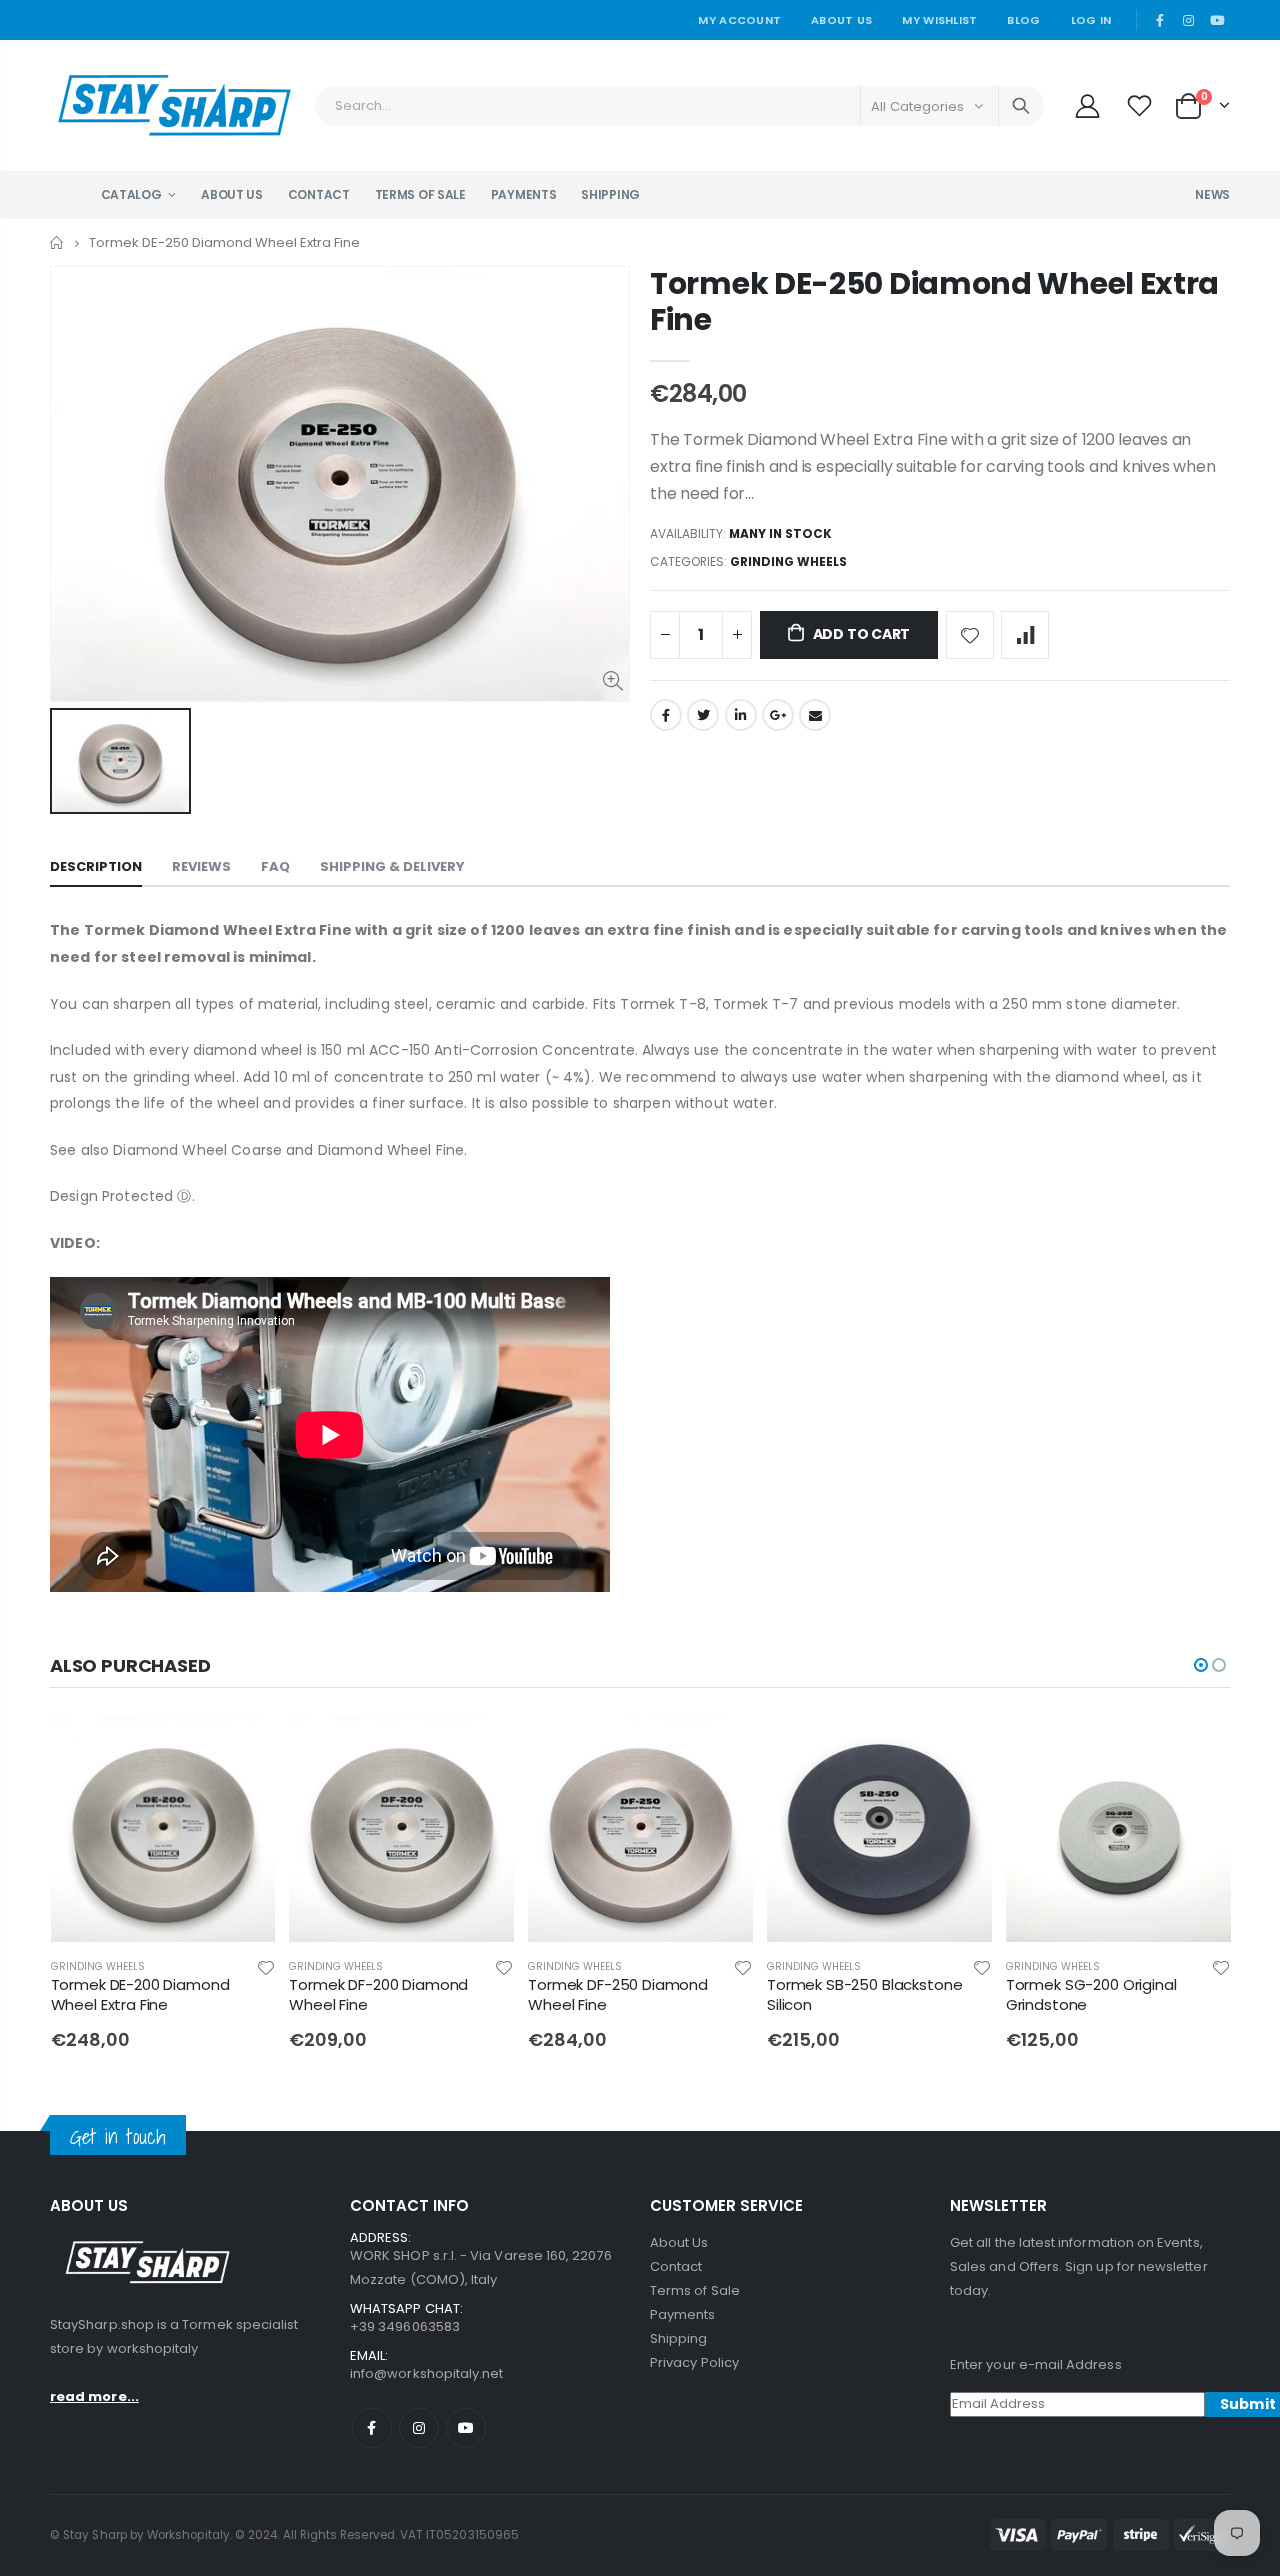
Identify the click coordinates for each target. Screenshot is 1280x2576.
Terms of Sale (695, 2290)
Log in (1091, 20)
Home (57, 242)
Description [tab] (96, 866)
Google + (778, 715)
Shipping (679, 2338)
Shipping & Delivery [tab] (392, 866)
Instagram (419, 2428)
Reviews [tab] (201, 866)
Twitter (703, 715)
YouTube (466, 2428)
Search (1021, 106)
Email (815, 715)
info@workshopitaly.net (426, 2373)
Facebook (666, 715)
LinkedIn (741, 715)
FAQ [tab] (275, 866)
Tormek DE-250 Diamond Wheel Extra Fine (934, 301)
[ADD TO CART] (242, 1750)
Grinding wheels (788, 561)
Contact (676, 2266)
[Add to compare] (1025, 635)
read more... (94, 2396)
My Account (739, 20)
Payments (683, 2314)
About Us (841, 20)
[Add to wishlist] (970, 635)
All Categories (917, 106)
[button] (1201, 1665)
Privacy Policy (694, 2362)
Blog (1023, 20)
